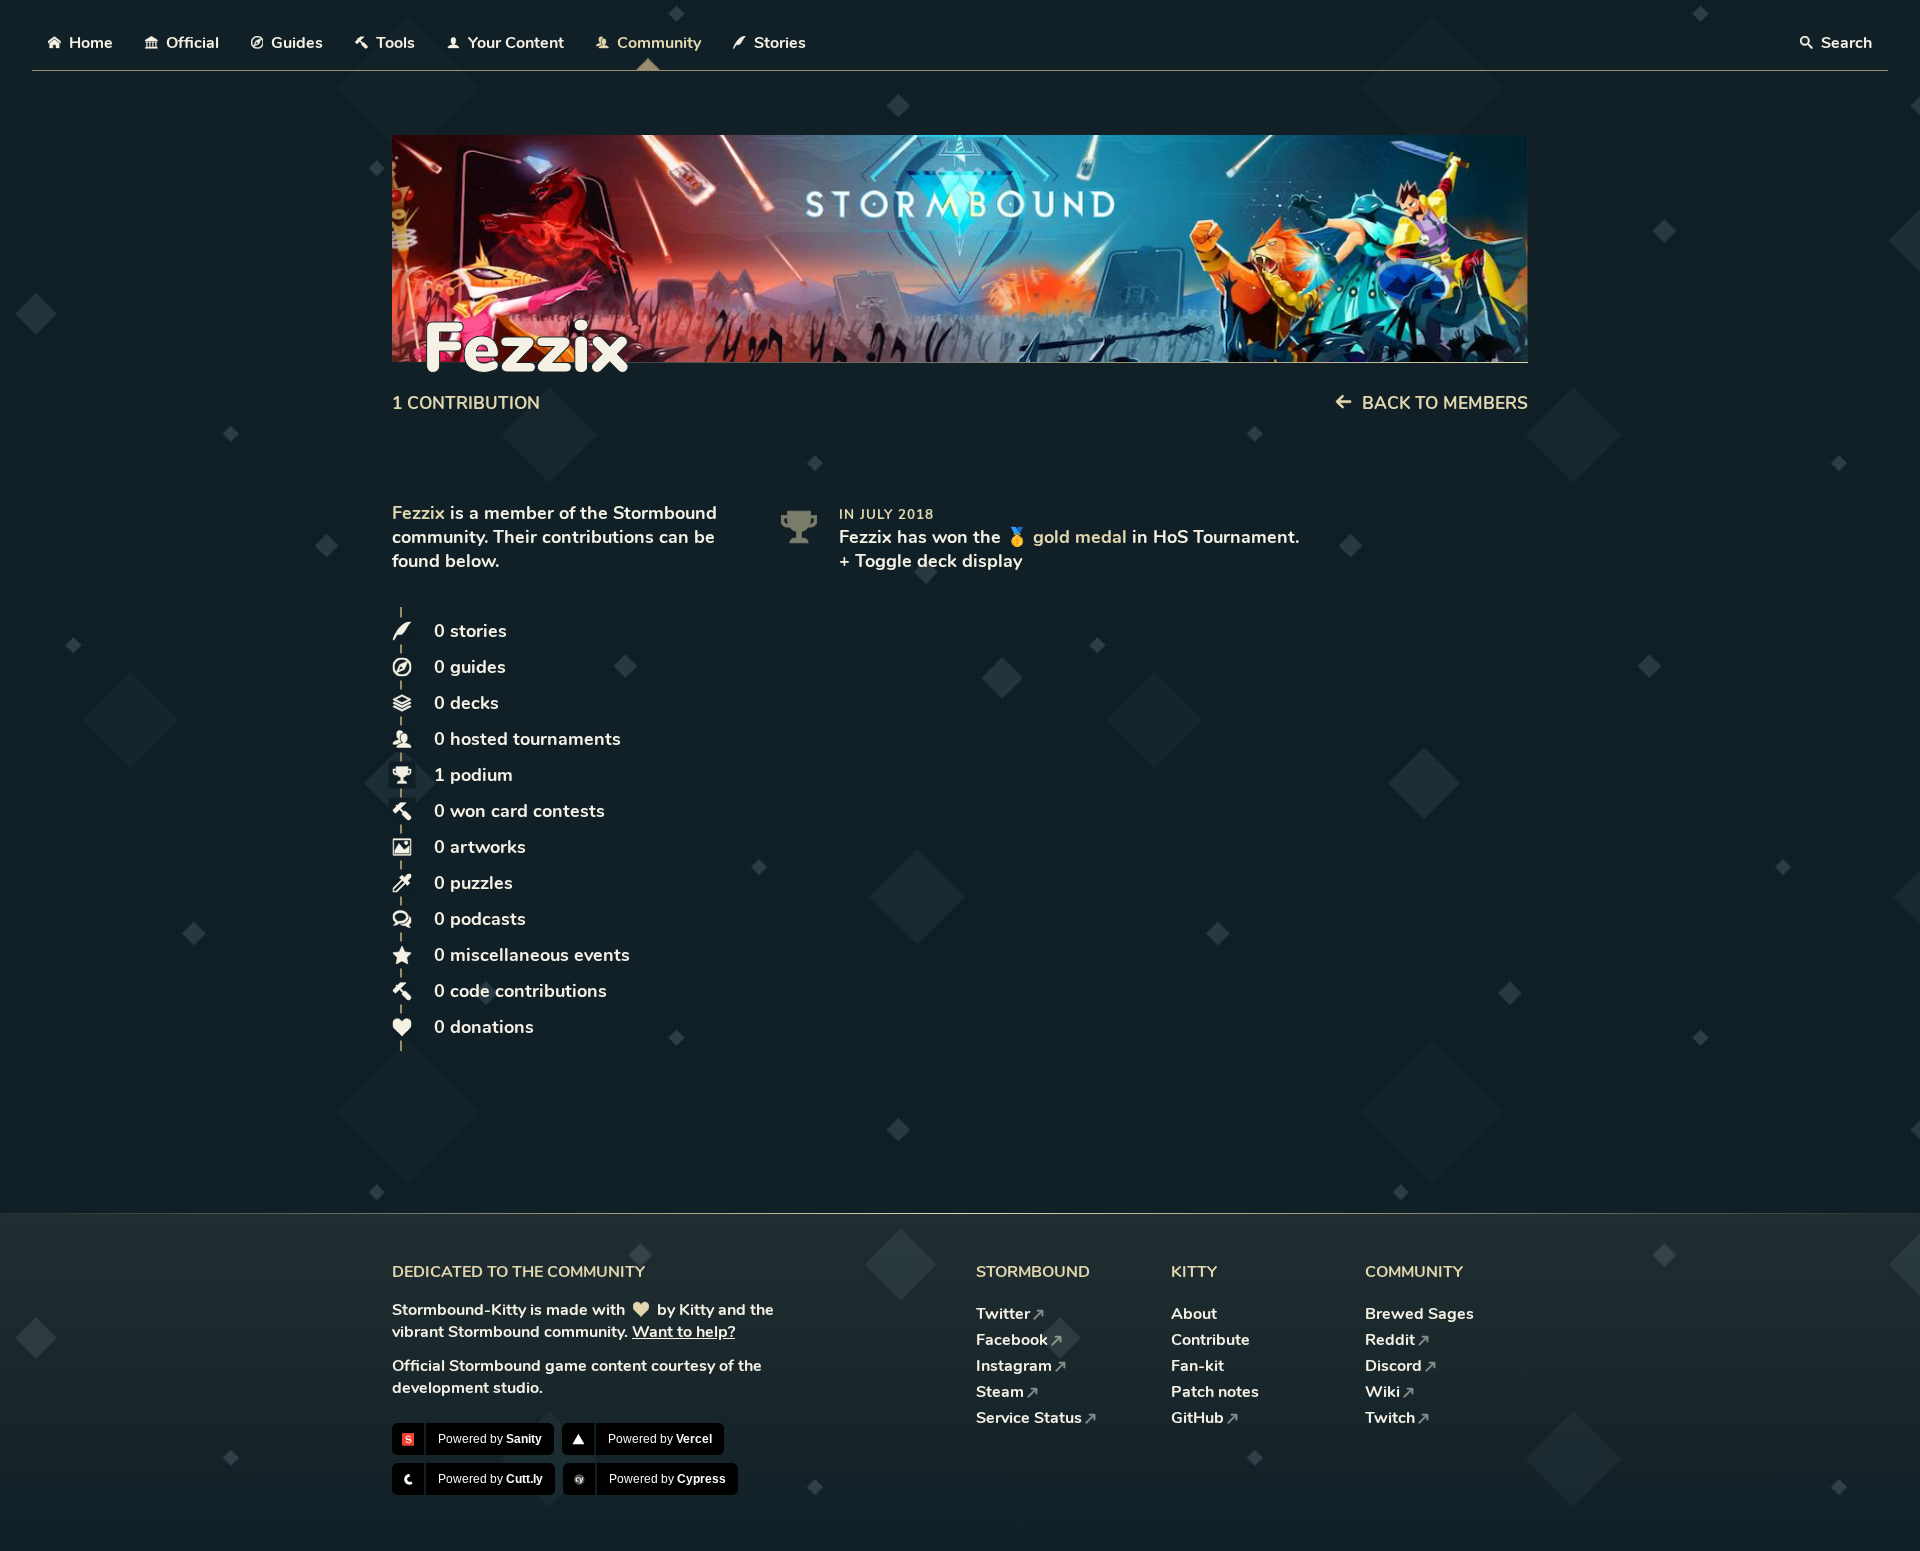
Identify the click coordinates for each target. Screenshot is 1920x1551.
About (1194, 1314)
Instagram (1014, 1366)
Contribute (1210, 1340)
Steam (1000, 1392)
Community (659, 43)
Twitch (1390, 1418)
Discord (1393, 1366)
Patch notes (1215, 1392)
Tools (395, 43)
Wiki (1382, 1392)
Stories (780, 43)
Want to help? (683, 1332)
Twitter (1003, 1314)
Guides (297, 43)
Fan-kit (1197, 1366)
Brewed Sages (1419, 1314)
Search (1844, 43)
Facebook (1012, 1340)
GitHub (1197, 1418)
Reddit (1390, 1340)
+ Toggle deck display (930, 561)
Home (91, 43)
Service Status (1029, 1418)
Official (192, 43)
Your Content (516, 43)
